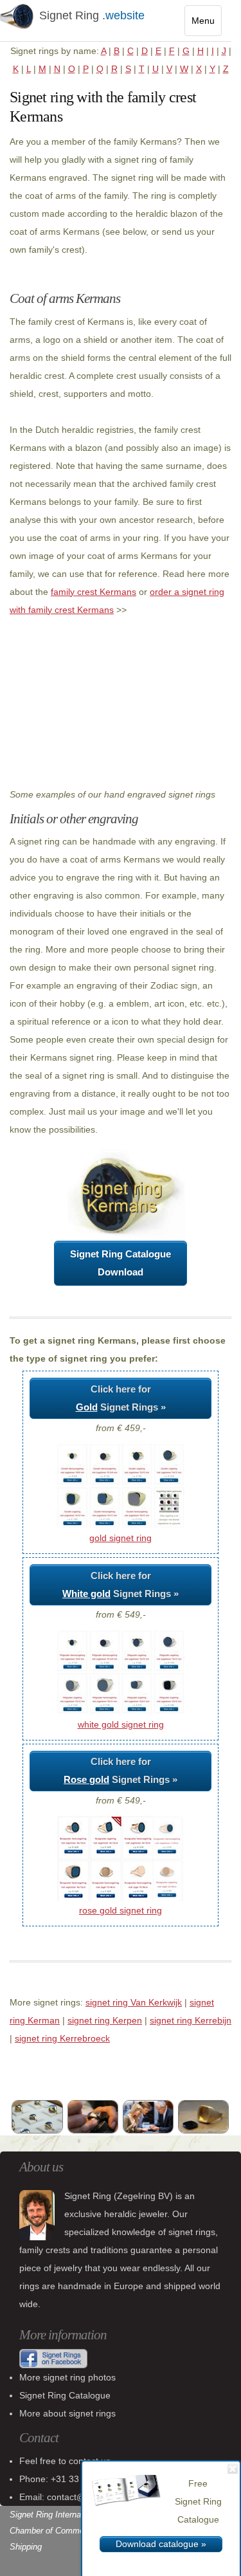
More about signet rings (67, 2413)
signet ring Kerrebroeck (62, 2038)
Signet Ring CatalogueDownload (121, 1263)
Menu (207, 25)
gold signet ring (121, 1538)
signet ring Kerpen (105, 2020)
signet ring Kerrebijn (191, 2020)
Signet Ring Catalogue (65, 2395)
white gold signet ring (121, 1724)
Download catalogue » (161, 2544)
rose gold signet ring (121, 1910)
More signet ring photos (67, 2377)
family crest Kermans (94, 592)
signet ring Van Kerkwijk (134, 2002)
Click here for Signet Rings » (121, 1398)
